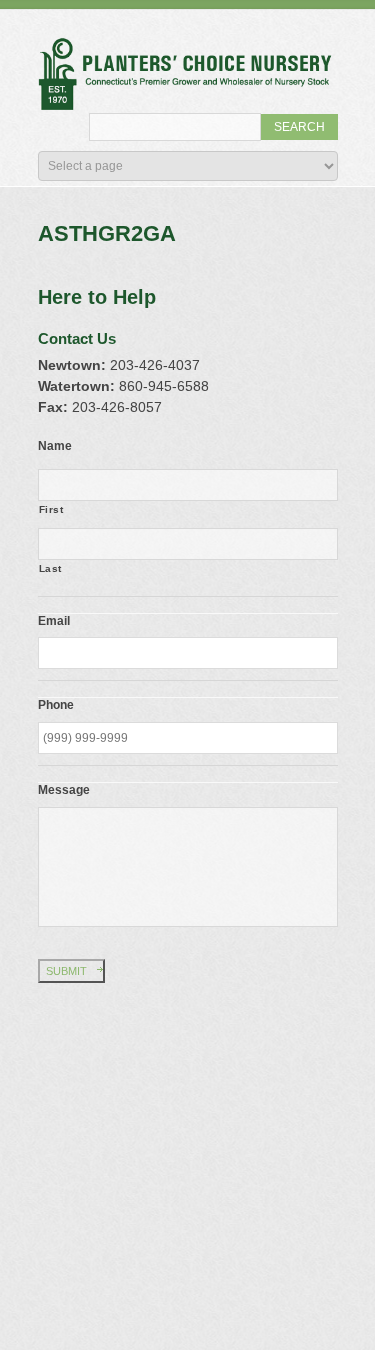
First (51, 509)
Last (51, 568)
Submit (66, 971)
